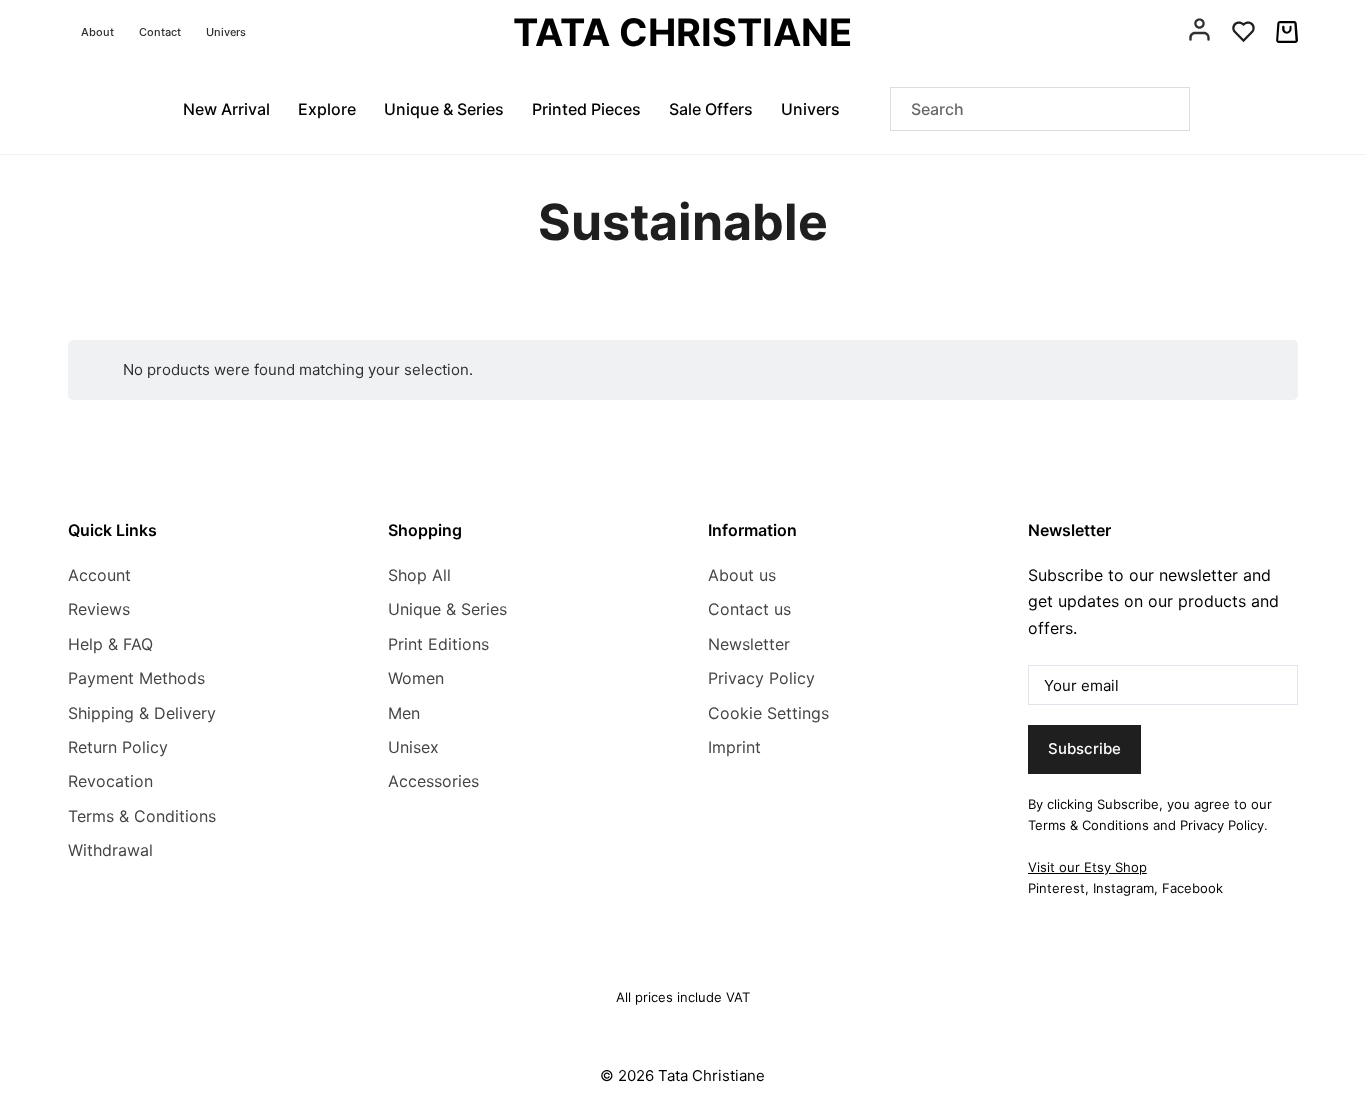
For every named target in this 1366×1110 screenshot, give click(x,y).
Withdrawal (110, 850)
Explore (327, 109)
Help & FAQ (110, 644)
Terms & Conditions (142, 816)
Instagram (1123, 888)
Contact (160, 32)
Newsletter (749, 644)
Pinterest (1056, 888)
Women (416, 678)
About (97, 32)
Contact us (749, 609)
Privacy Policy (761, 678)
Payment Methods (136, 678)
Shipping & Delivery (142, 713)
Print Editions (438, 644)
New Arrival (226, 109)
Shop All (419, 575)
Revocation (110, 781)
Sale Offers (711, 109)
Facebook (1192, 888)
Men (404, 713)
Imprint (734, 747)
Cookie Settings (768, 713)
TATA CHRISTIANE (682, 32)
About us (742, 575)
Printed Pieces (586, 109)
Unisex (413, 747)
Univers (226, 32)
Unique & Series (444, 109)
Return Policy (118, 747)
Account (99, 575)
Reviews (99, 609)
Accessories (433, 781)
